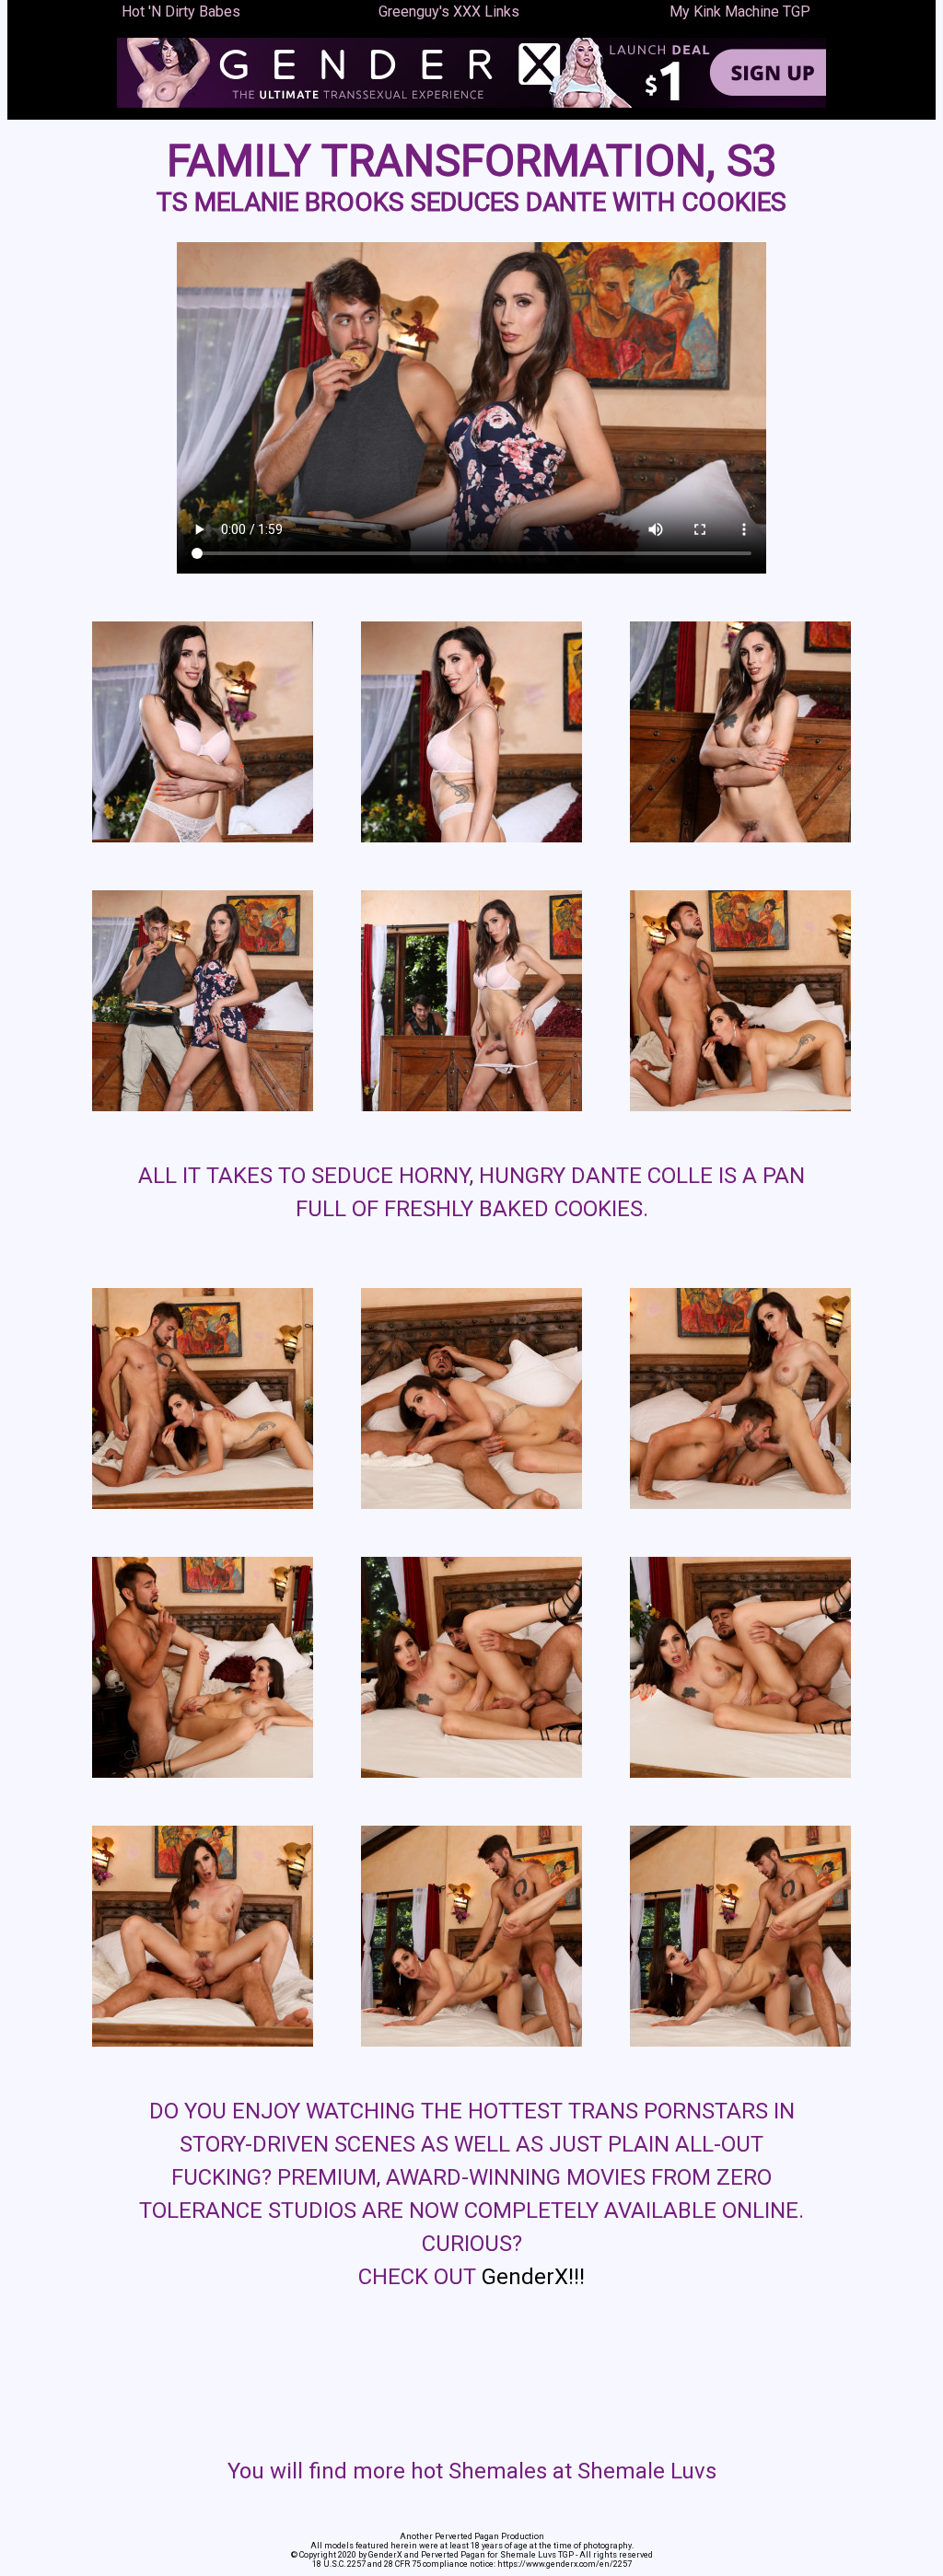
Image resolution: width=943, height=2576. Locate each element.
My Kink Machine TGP (740, 12)
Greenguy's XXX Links (449, 12)
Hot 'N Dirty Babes (181, 12)
